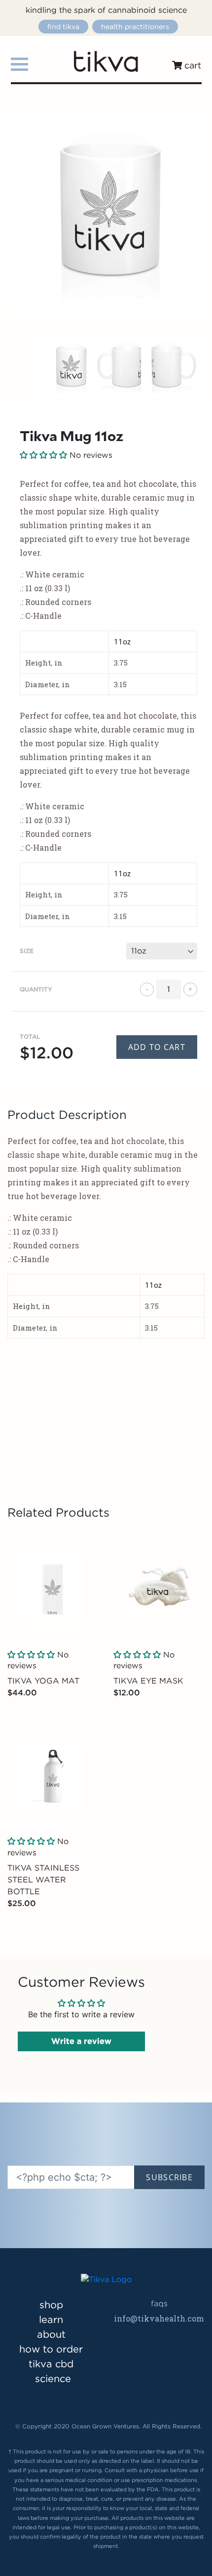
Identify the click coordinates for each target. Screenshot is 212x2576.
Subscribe (169, 2177)
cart (192, 65)
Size (27, 951)
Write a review (81, 2041)
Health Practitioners (135, 27)
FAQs (159, 2304)
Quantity (36, 989)
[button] (31, 1655)
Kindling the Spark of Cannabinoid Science (106, 10)
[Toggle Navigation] (19, 64)
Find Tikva (63, 27)
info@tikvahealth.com (159, 2318)
